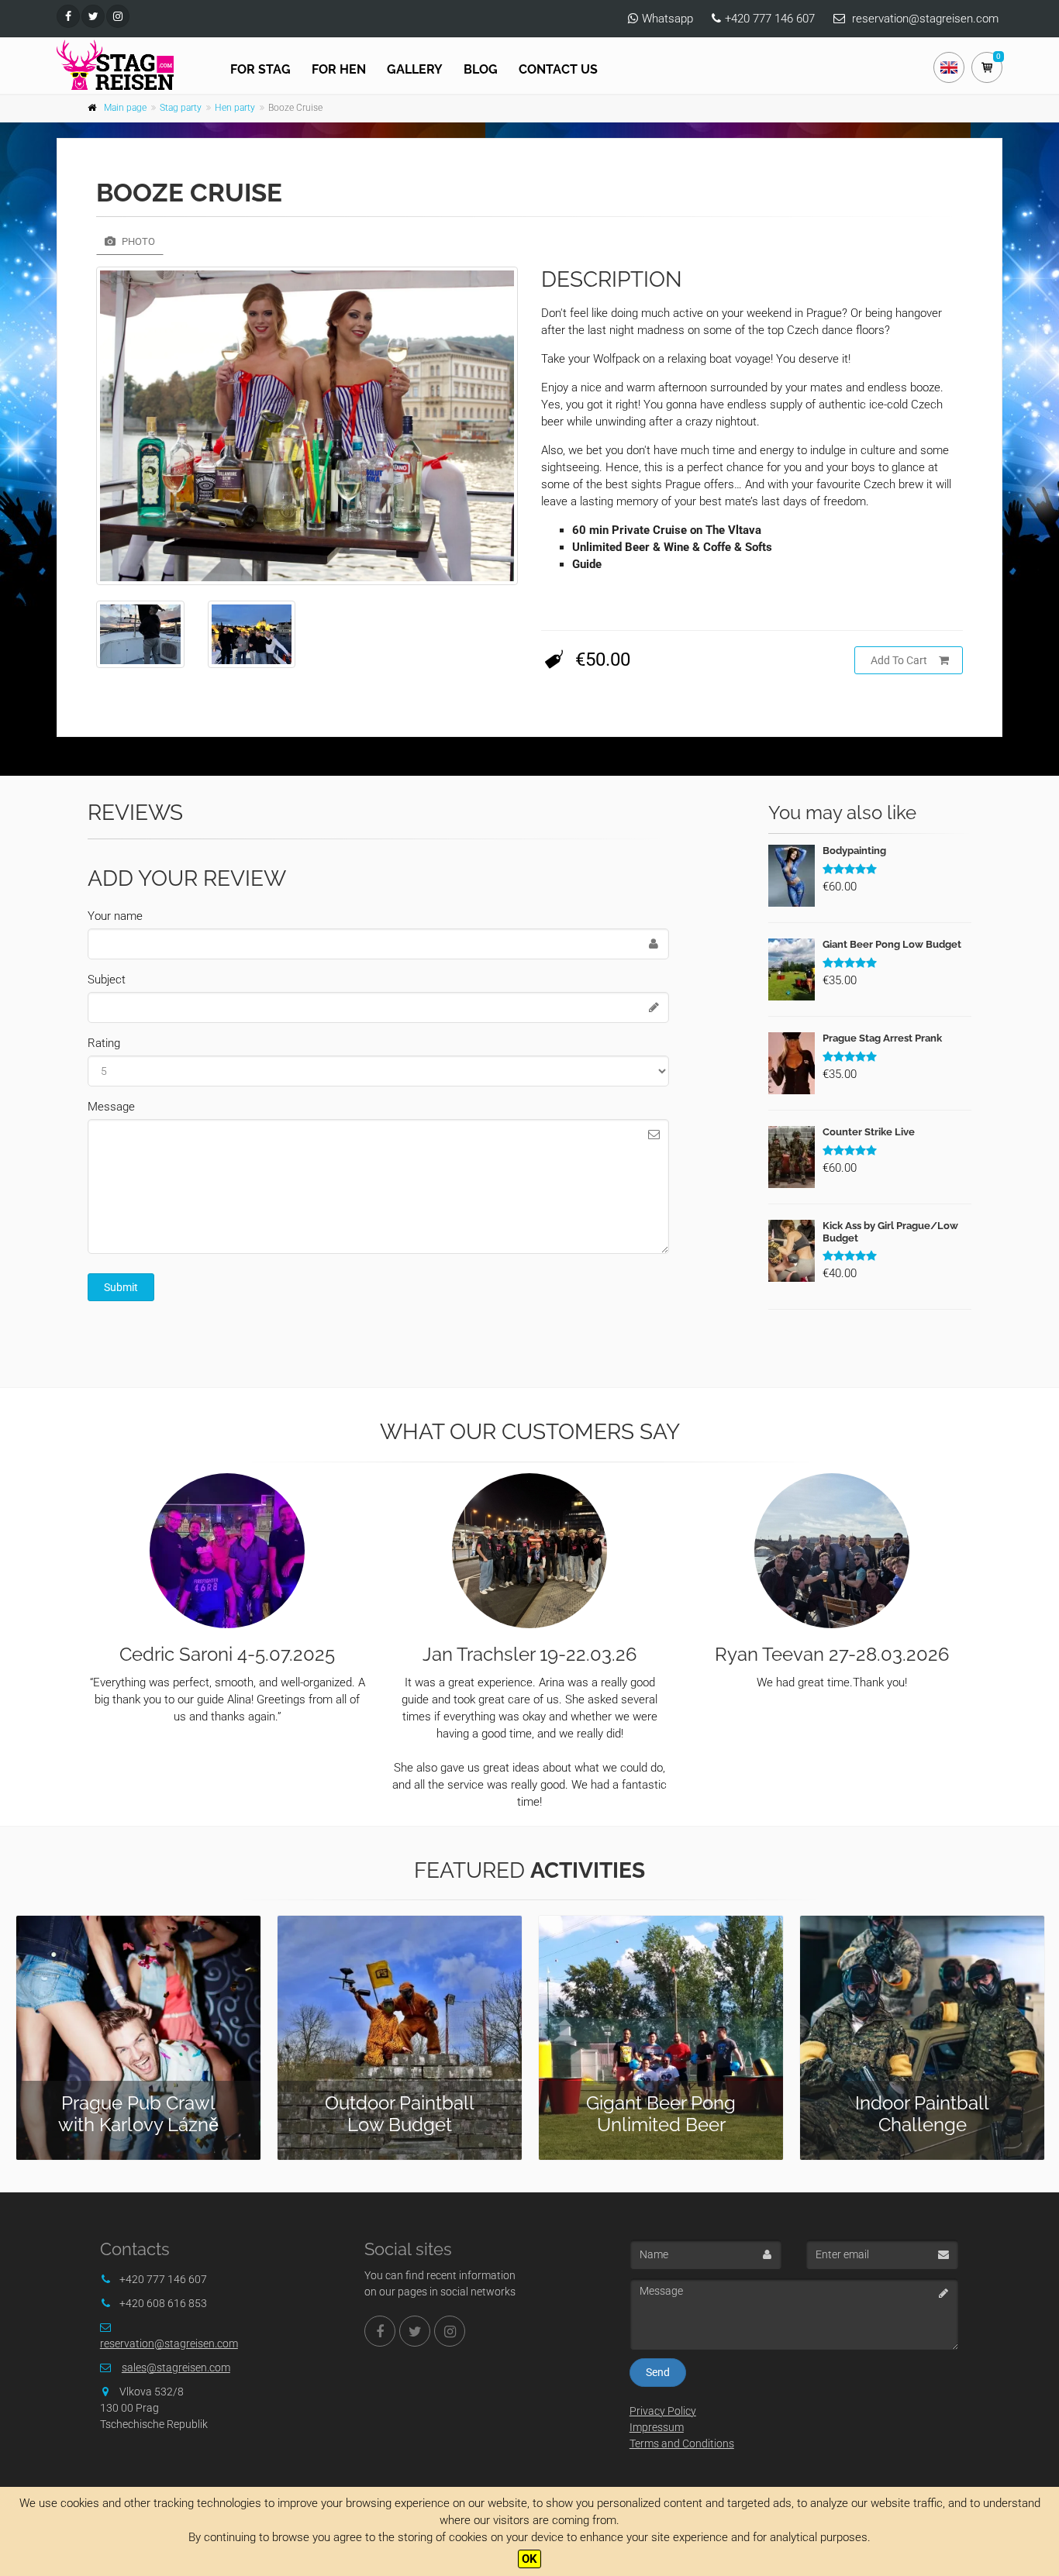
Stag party (181, 108)
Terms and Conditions (682, 2443)
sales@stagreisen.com (176, 2368)
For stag (260, 69)
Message (111, 1107)
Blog (481, 69)
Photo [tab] (137, 241)
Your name (115, 916)
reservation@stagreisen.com (925, 19)
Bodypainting (854, 851)
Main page (125, 108)
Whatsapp (667, 19)
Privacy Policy (663, 2411)
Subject (107, 980)
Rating (104, 1043)
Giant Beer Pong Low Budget (892, 944)
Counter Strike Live (869, 1132)
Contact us (558, 69)
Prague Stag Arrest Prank (882, 1038)
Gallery (415, 69)
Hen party (235, 108)
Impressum (657, 2427)
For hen (339, 69)
